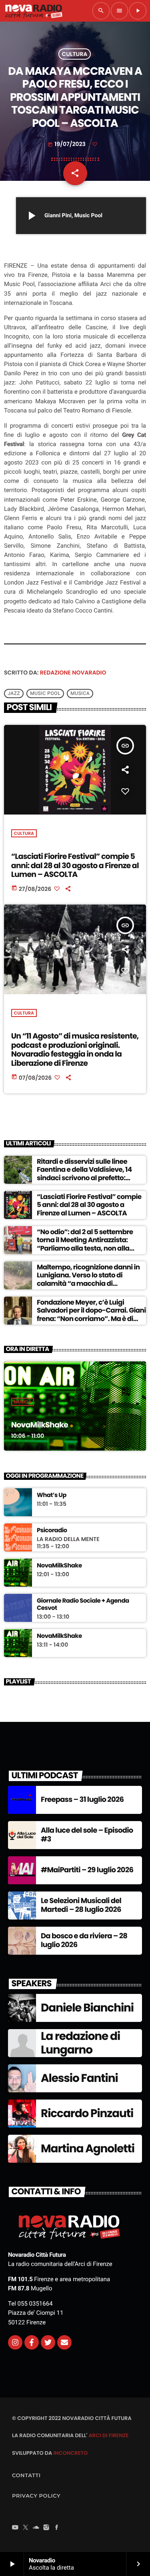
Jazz (14, 693)
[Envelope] (64, 2342)
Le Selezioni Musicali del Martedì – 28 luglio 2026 (81, 1905)
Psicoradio (52, 1531)
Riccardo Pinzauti (87, 2113)
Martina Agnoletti (88, 2149)
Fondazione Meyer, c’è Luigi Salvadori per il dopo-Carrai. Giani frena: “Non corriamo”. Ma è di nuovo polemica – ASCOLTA (91, 1314)
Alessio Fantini (79, 2078)
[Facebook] (57, 2528)
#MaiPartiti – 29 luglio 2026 (87, 1870)
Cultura (75, 54)
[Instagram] (15, 2342)
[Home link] (34, 11)
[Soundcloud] (36, 2528)
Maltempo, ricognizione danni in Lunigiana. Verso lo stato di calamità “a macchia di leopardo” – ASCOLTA (88, 1279)
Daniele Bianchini (87, 2008)
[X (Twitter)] (26, 2528)
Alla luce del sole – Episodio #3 (87, 1835)
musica (80, 693)
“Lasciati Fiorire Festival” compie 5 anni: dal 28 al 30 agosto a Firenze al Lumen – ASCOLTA (75, 866)
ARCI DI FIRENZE (108, 2435)
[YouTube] (15, 2528)
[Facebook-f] (32, 2342)
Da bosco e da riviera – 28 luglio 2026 (84, 1941)
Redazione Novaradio (73, 673)
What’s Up (52, 1495)
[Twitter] (48, 2342)
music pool (45, 693)
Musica (23, 1402)
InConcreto (70, 2453)
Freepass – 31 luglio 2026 (82, 1800)
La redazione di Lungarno (80, 2043)
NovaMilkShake (40, 1425)
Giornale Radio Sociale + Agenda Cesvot (83, 1605)
